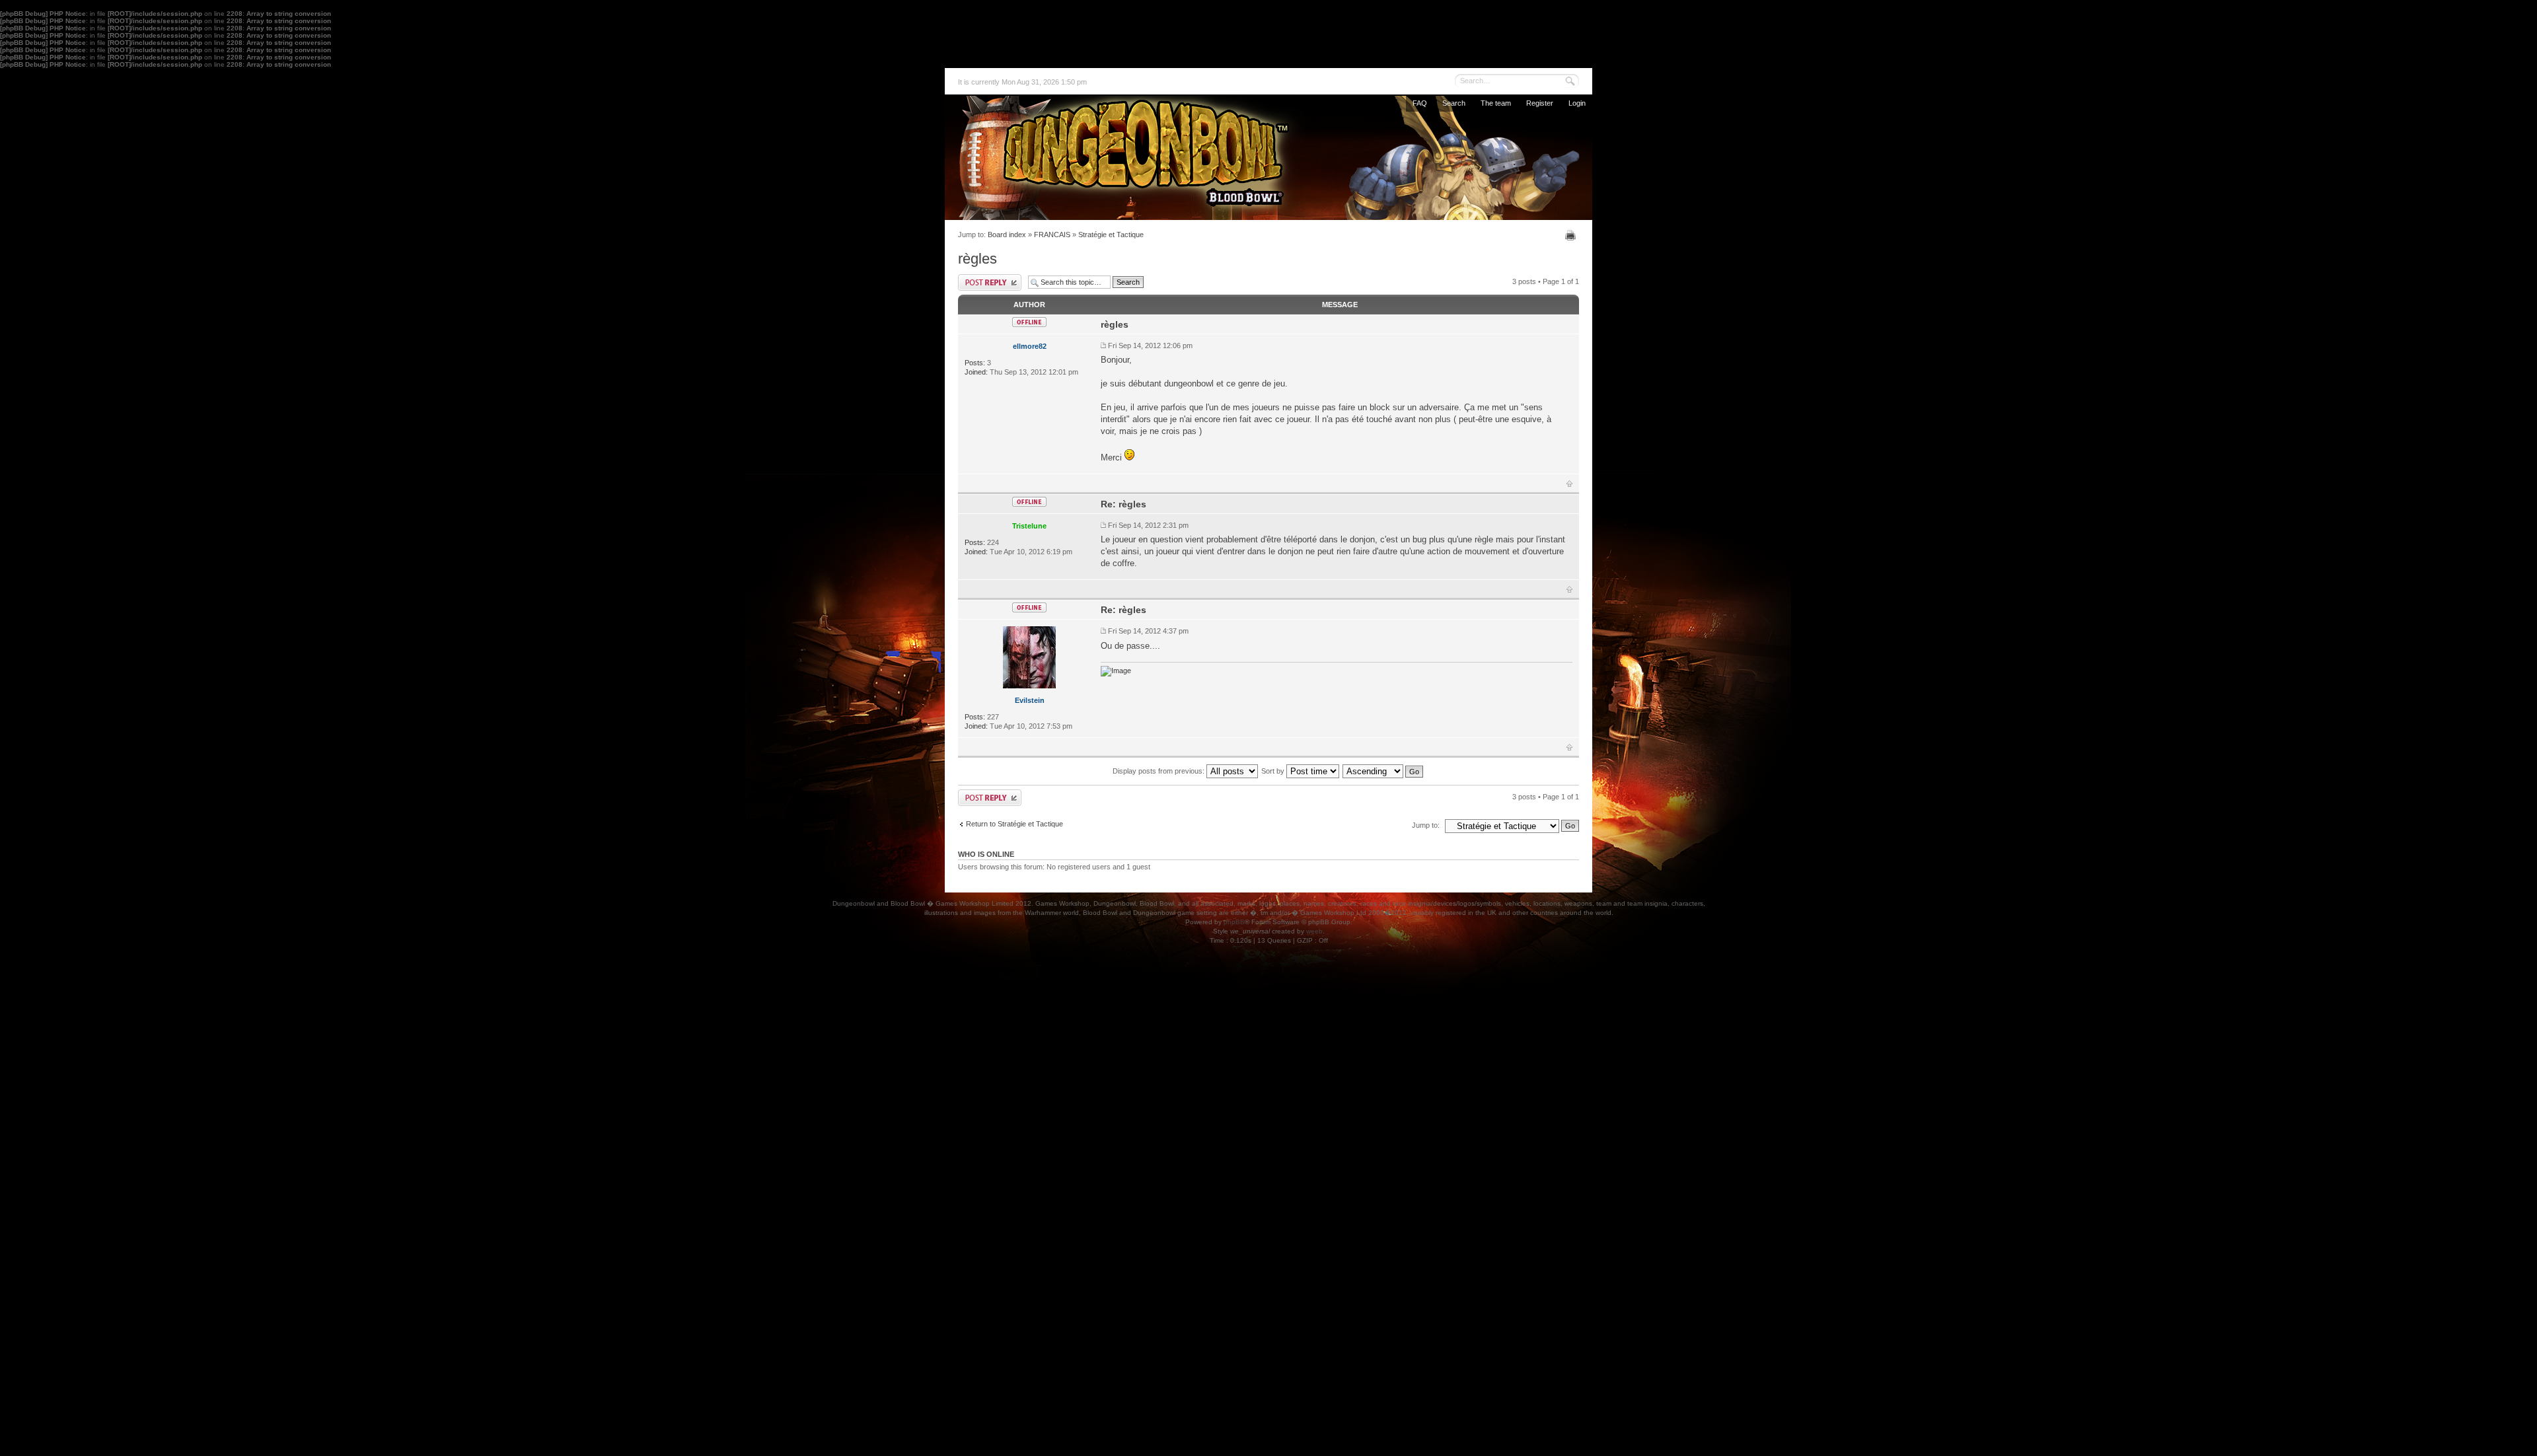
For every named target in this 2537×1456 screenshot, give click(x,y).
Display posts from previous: (1159, 771)
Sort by (1274, 771)
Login (1577, 103)
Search (1454, 103)
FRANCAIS (1052, 235)
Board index (1007, 235)
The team (1496, 103)
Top (1569, 484)
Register (1540, 103)
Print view (1572, 235)
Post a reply (990, 282)
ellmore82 (1030, 346)
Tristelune (1029, 526)
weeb (1314, 931)
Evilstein (1030, 700)
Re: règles (1123, 504)
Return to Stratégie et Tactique (1014, 824)
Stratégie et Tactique (1111, 235)
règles (977, 259)
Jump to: (1426, 825)
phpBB (1234, 922)
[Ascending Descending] (1383, 771)
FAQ (1420, 103)
